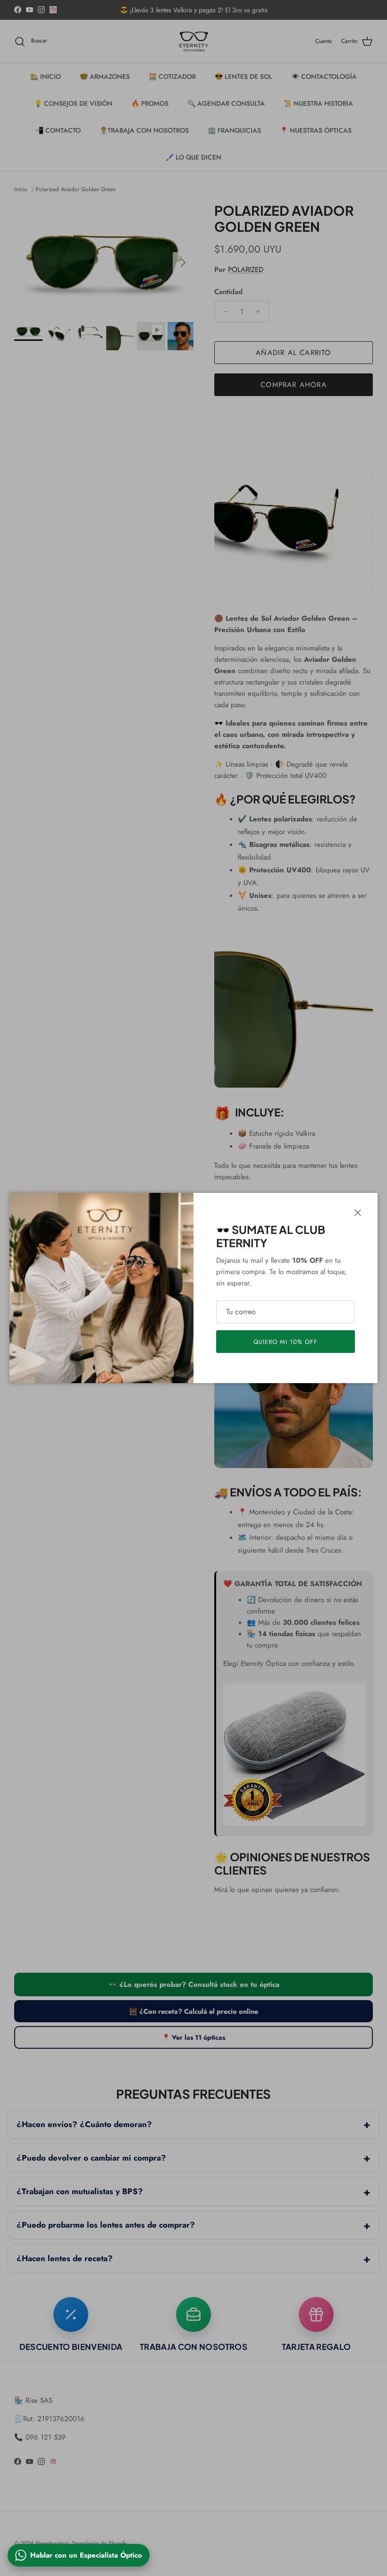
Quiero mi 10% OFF (286, 1342)
